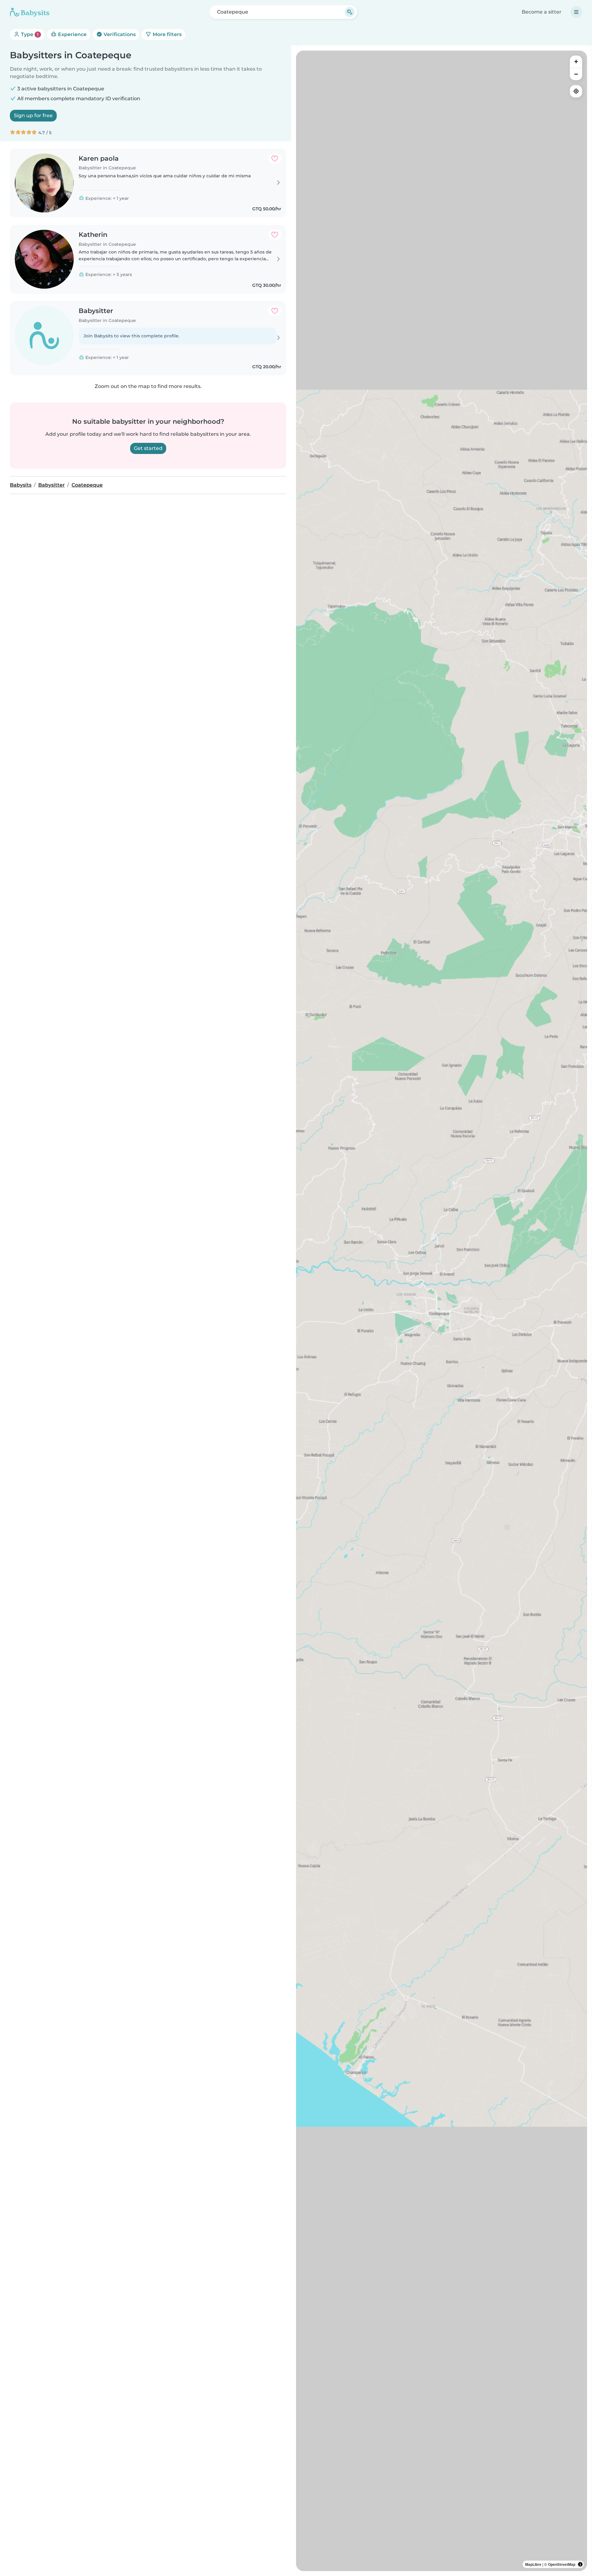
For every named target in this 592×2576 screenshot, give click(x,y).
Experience (72, 34)
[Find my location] (576, 91)
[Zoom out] (576, 74)
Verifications (119, 34)
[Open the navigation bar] (576, 12)
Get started (148, 448)
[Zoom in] (576, 62)
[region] (442, 1311)
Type (29, 34)
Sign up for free (33, 115)
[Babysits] (30, 12)
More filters (166, 34)
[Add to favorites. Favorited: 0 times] (275, 159)
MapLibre (533, 2564)
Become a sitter (542, 12)
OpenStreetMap (562, 2564)
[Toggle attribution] (580, 2564)
